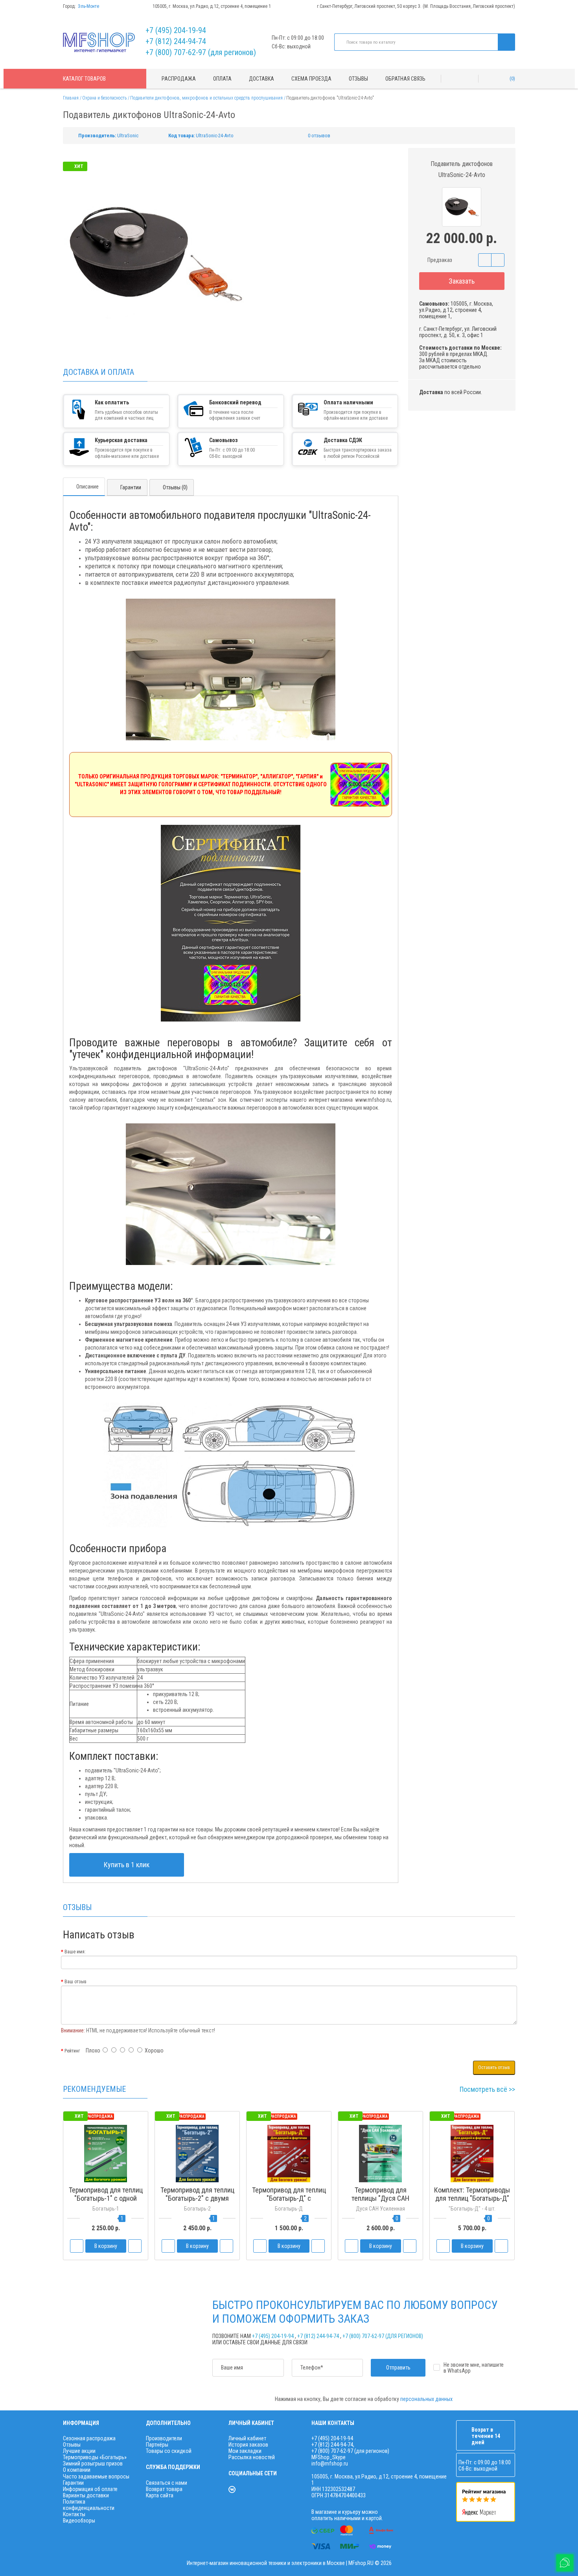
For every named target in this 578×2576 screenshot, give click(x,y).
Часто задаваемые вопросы (96, 2476)
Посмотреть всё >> (487, 2089)
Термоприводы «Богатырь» (95, 2457)
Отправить (398, 2368)
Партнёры (157, 2445)
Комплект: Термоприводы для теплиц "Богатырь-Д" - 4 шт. (472, 2198)
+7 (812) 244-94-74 (176, 41)
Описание (87, 487)
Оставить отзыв (494, 2067)
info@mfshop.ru (330, 2464)
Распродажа (179, 79)
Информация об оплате (90, 2489)
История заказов (248, 2445)
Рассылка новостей (252, 2457)
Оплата (222, 79)
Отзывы (358, 79)
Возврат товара (164, 2489)
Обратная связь (405, 79)
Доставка (261, 79)
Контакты (74, 2514)
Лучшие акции (79, 2451)
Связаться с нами (167, 2483)
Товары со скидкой (169, 2451)
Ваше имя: (75, 1952)
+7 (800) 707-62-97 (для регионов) (201, 52)
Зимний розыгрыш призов (93, 2464)
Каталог (84, 79)
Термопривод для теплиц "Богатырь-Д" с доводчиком (289, 2198)
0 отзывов (319, 136)
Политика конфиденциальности (89, 2505)
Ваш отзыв (75, 1982)
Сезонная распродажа (89, 2438)
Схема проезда (311, 79)
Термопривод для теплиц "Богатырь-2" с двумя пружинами (197, 2198)
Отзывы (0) (175, 487)
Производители (164, 2438)
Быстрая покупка (197, 2213)
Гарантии (131, 487)
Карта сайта (160, 2495)
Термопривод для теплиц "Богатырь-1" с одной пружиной (106, 2198)
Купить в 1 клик (127, 1865)
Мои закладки (245, 2451)
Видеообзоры (79, 2521)
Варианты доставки (86, 2495)
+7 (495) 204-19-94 (176, 30)
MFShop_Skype (329, 2457)
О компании (77, 2470)
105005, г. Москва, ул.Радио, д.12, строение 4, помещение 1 (212, 6)
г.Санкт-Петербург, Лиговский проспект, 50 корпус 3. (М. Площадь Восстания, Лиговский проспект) (416, 6)
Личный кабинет (247, 2438)
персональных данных (426, 2399)
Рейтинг (72, 2051)
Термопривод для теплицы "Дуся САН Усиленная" (380, 2198)
